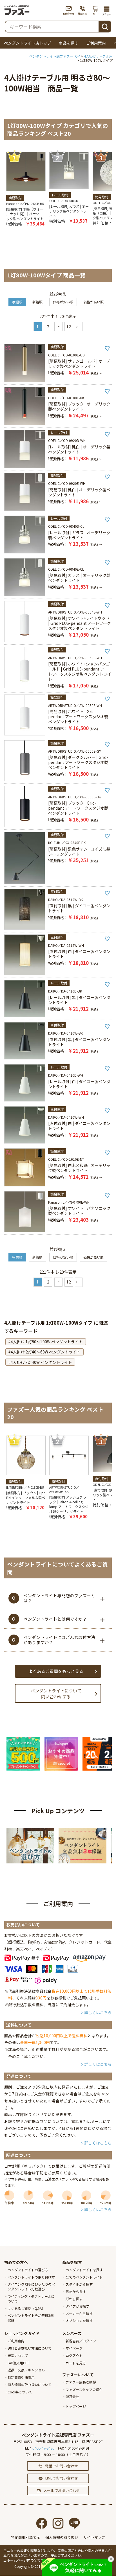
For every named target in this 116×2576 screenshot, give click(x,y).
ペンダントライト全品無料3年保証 (31, 2318)
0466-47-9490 (43, 2448)
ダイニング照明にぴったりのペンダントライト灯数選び (31, 2286)
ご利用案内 (96, 43)
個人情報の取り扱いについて (30, 2385)
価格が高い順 (93, 302)
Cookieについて (20, 2392)
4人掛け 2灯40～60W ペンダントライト (46, 1352)
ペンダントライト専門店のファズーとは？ (59, 1598)
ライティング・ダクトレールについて (31, 2299)
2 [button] (48, 327)
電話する (83, 10)
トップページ (76, 2406)
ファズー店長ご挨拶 (81, 2382)
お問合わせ (69, 10)
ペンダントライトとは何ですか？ (55, 1619)
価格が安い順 (63, 302)
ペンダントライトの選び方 (28, 2270)
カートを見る (76, 2363)
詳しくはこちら (98, 2012)
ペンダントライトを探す (84, 2270)
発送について (18, 2355)
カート (96, 10)
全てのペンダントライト (84, 2277)
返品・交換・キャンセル (26, 2370)
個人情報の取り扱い (62, 2537)
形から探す (74, 2299)
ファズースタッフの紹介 (84, 2389)
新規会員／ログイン (81, 2341)
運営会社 (72, 2396)
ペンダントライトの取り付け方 (31, 2277)
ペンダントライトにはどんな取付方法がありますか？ (59, 1640)
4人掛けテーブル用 (98, 56)
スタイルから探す (79, 2284)
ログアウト (74, 2355)
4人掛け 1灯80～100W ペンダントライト (47, 1342)
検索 (105, 26)
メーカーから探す (79, 2313)
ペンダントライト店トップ (28, 43)
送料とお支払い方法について (30, 2348)
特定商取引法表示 (21, 2377)
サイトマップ (94, 2537)
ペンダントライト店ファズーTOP (55, 56)
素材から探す (76, 2291)
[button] (79, 327)
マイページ (74, 2348)
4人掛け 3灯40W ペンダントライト (41, 1362)
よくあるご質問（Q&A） (26, 2308)
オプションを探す (79, 2320)
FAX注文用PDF (18, 2363)
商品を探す (69, 43)
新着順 (37, 302)
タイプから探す (77, 2306)
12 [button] (69, 327)
